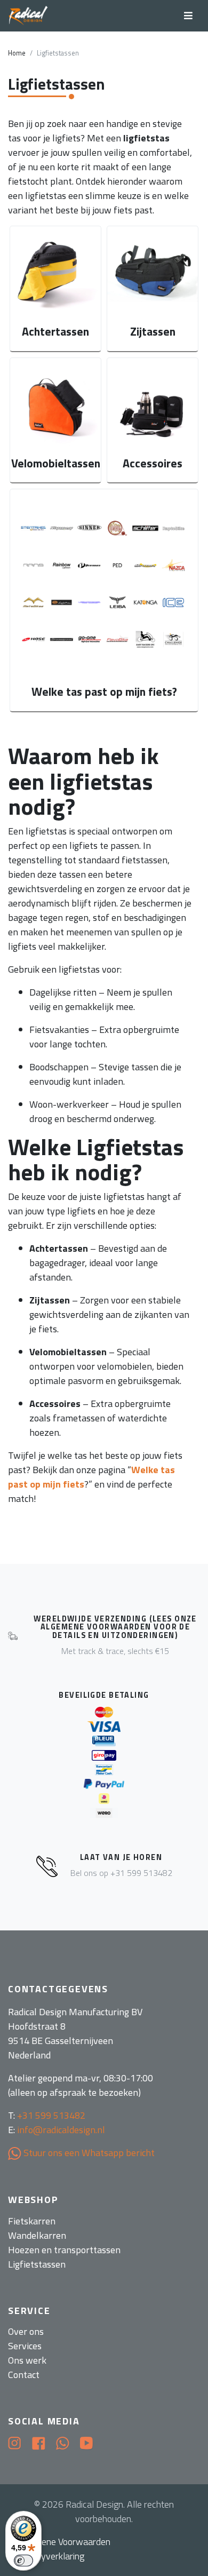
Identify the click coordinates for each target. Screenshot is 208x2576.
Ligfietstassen (37, 2264)
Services (25, 2346)
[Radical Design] (29, 16)
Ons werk (27, 2360)
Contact (24, 2375)
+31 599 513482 (51, 2115)
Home (17, 53)
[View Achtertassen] (55, 289)
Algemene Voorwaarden (63, 2542)
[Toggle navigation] (188, 16)
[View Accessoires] (153, 420)
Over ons (26, 2331)
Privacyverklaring (50, 2556)
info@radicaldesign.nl (61, 2130)
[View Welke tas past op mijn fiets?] (104, 600)
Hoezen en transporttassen (64, 2250)
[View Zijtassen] (153, 289)
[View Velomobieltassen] (55, 420)
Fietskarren (32, 2221)
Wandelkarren (37, 2235)
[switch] (23, 2561)
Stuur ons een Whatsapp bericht (88, 2153)
